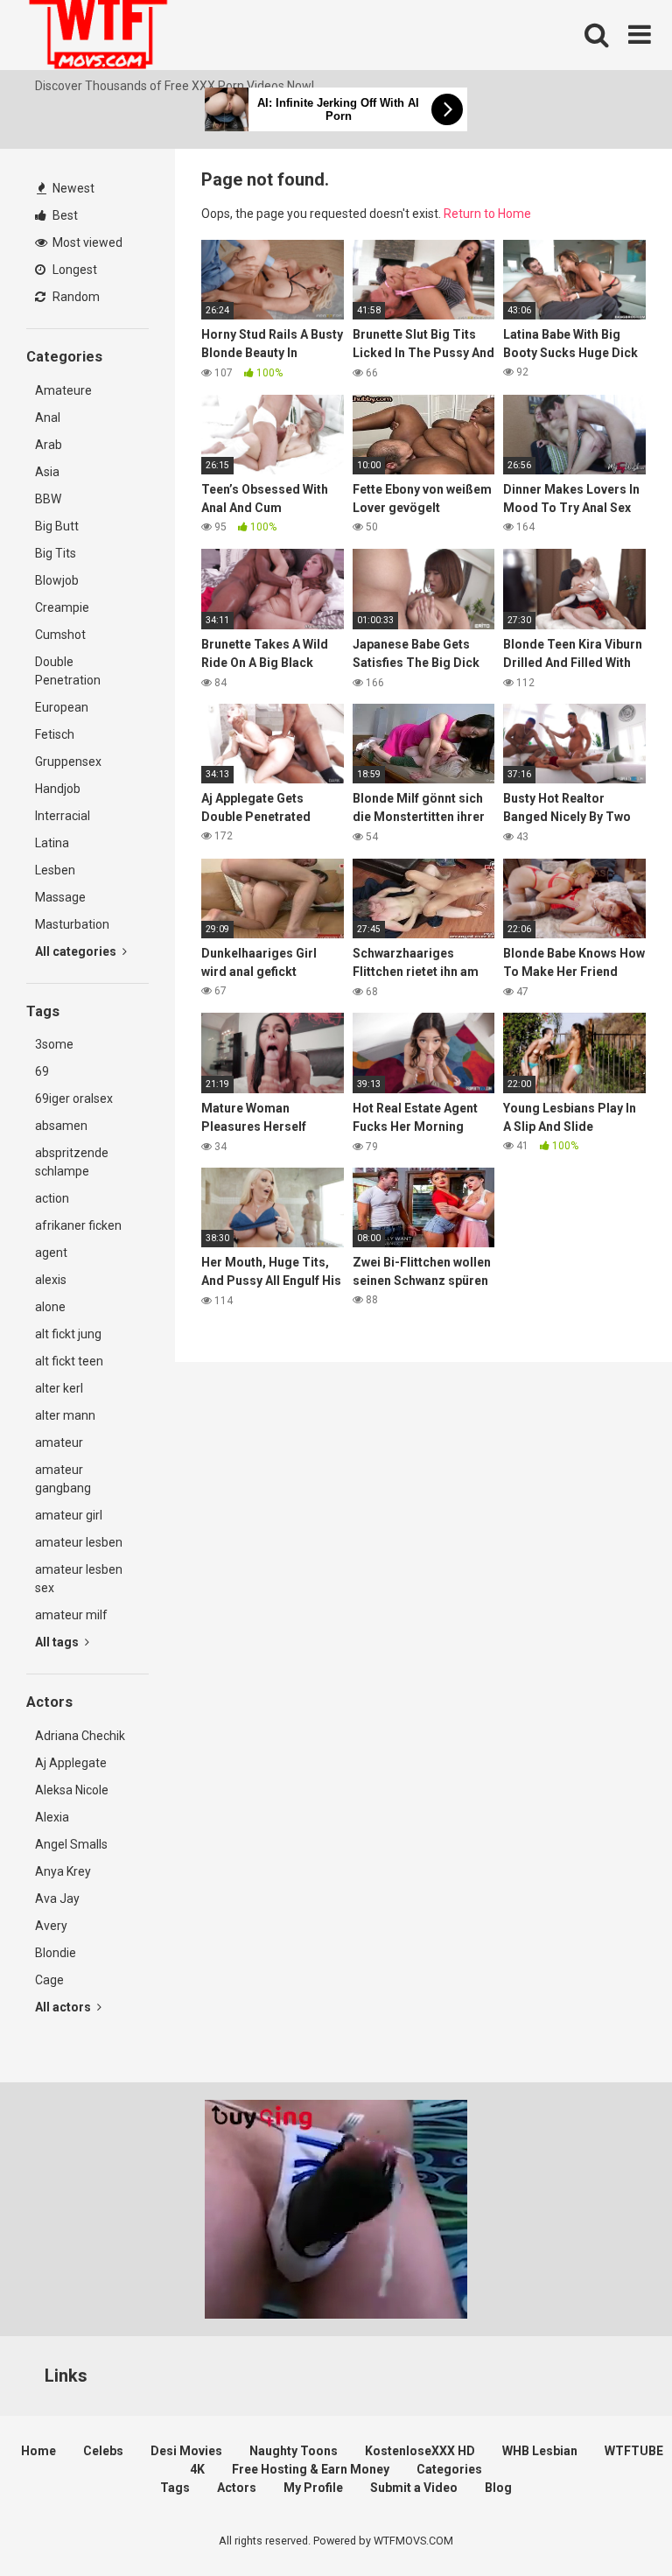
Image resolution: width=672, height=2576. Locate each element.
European (62, 707)
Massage (60, 897)
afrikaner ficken (78, 1225)
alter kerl (59, 1388)
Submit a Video (414, 2488)
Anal (48, 418)
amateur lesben (79, 1542)
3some (54, 1044)
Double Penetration (68, 671)
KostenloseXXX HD (420, 2451)
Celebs (103, 2451)
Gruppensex (68, 762)
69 (42, 1071)
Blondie (56, 1953)
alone (50, 1307)
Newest (72, 188)
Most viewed (86, 242)
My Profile (313, 2488)
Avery (51, 1926)
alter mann (65, 1415)
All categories (77, 951)
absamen (61, 1126)
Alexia (52, 1817)
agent (51, 1253)
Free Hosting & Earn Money (311, 2469)
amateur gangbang (63, 1479)
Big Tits (56, 553)
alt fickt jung (68, 1334)
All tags (58, 1642)
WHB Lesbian (540, 2451)
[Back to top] (613, 2523)
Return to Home (487, 214)
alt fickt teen (69, 1361)
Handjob (58, 789)
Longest (73, 270)
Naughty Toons (294, 2451)
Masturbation (72, 924)
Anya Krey (63, 1871)
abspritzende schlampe (72, 1162)
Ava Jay (57, 1899)
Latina (52, 843)
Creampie (62, 607)
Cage (49, 1980)
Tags (175, 2488)
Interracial (63, 816)
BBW (48, 499)
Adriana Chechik (80, 1736)
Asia (47, 472)
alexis (51, 1280)
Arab (49, 445)
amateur (59, 1442)
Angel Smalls (71, 1844)
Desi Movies (186, 2451)
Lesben (55, 870)
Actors (237, 2488)
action (52, 1198)
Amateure (63, 390)
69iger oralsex (74, 1098)
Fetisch (55, 734)
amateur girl (69, 1515)
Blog (498, 2488)
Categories (449, 2469)
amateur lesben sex (79, 1579)
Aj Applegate (71, 1763)
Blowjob (57, 580)
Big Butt (57, 526)
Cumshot (60, 635)
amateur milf (71, 1615)
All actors (64, 2007)
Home (38, 2451)
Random (75, 297)
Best (64, 215)
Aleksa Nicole (72, 1790)
